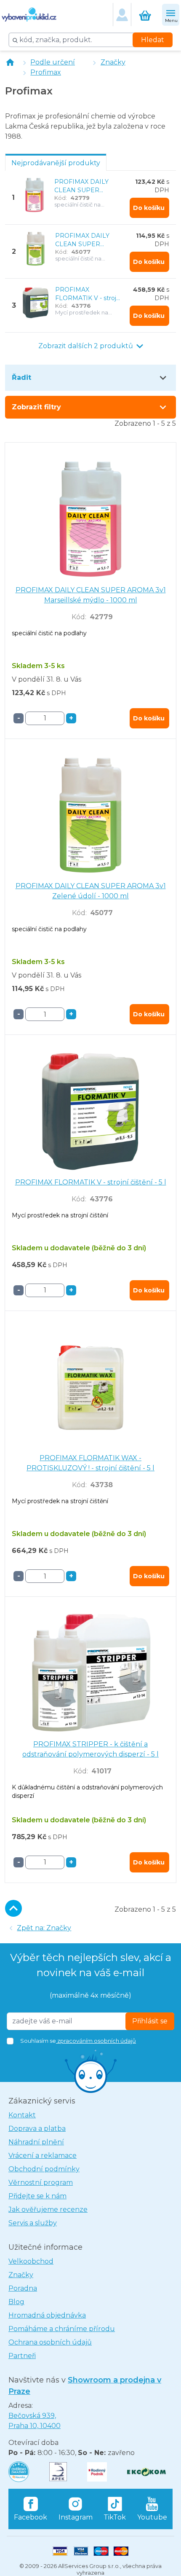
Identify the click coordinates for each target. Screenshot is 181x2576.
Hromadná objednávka (47, 2315)
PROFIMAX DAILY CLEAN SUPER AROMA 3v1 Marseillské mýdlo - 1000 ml (82, 186)
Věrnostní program (41, 2182)
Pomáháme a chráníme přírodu (62, 2329)
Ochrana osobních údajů (50, 2342)
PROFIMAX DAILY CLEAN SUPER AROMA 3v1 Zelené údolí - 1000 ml (84, 240)
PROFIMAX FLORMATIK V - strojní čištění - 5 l (88, 294)
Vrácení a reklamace (43, 2156)
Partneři (22, 2356)
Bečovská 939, (35, 2421)
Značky (113, 62)
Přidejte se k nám (37, 2196)
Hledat (153, 40)
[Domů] (10, 62)
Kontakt (22, 2115)
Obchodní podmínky (44, 2169)
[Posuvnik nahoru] (13, 1908)
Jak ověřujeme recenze (48, 2209)
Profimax (46, 72)
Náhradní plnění (36, 2142)
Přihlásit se (150, 2021)
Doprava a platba (37, 2129)
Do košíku (149, 208)
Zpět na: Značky (44, 1928)
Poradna (23, 2288)
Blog (16, 2302)
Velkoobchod (31, 2261)
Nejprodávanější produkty (56, 163)
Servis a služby (33, 2223)
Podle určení (53, 62)
